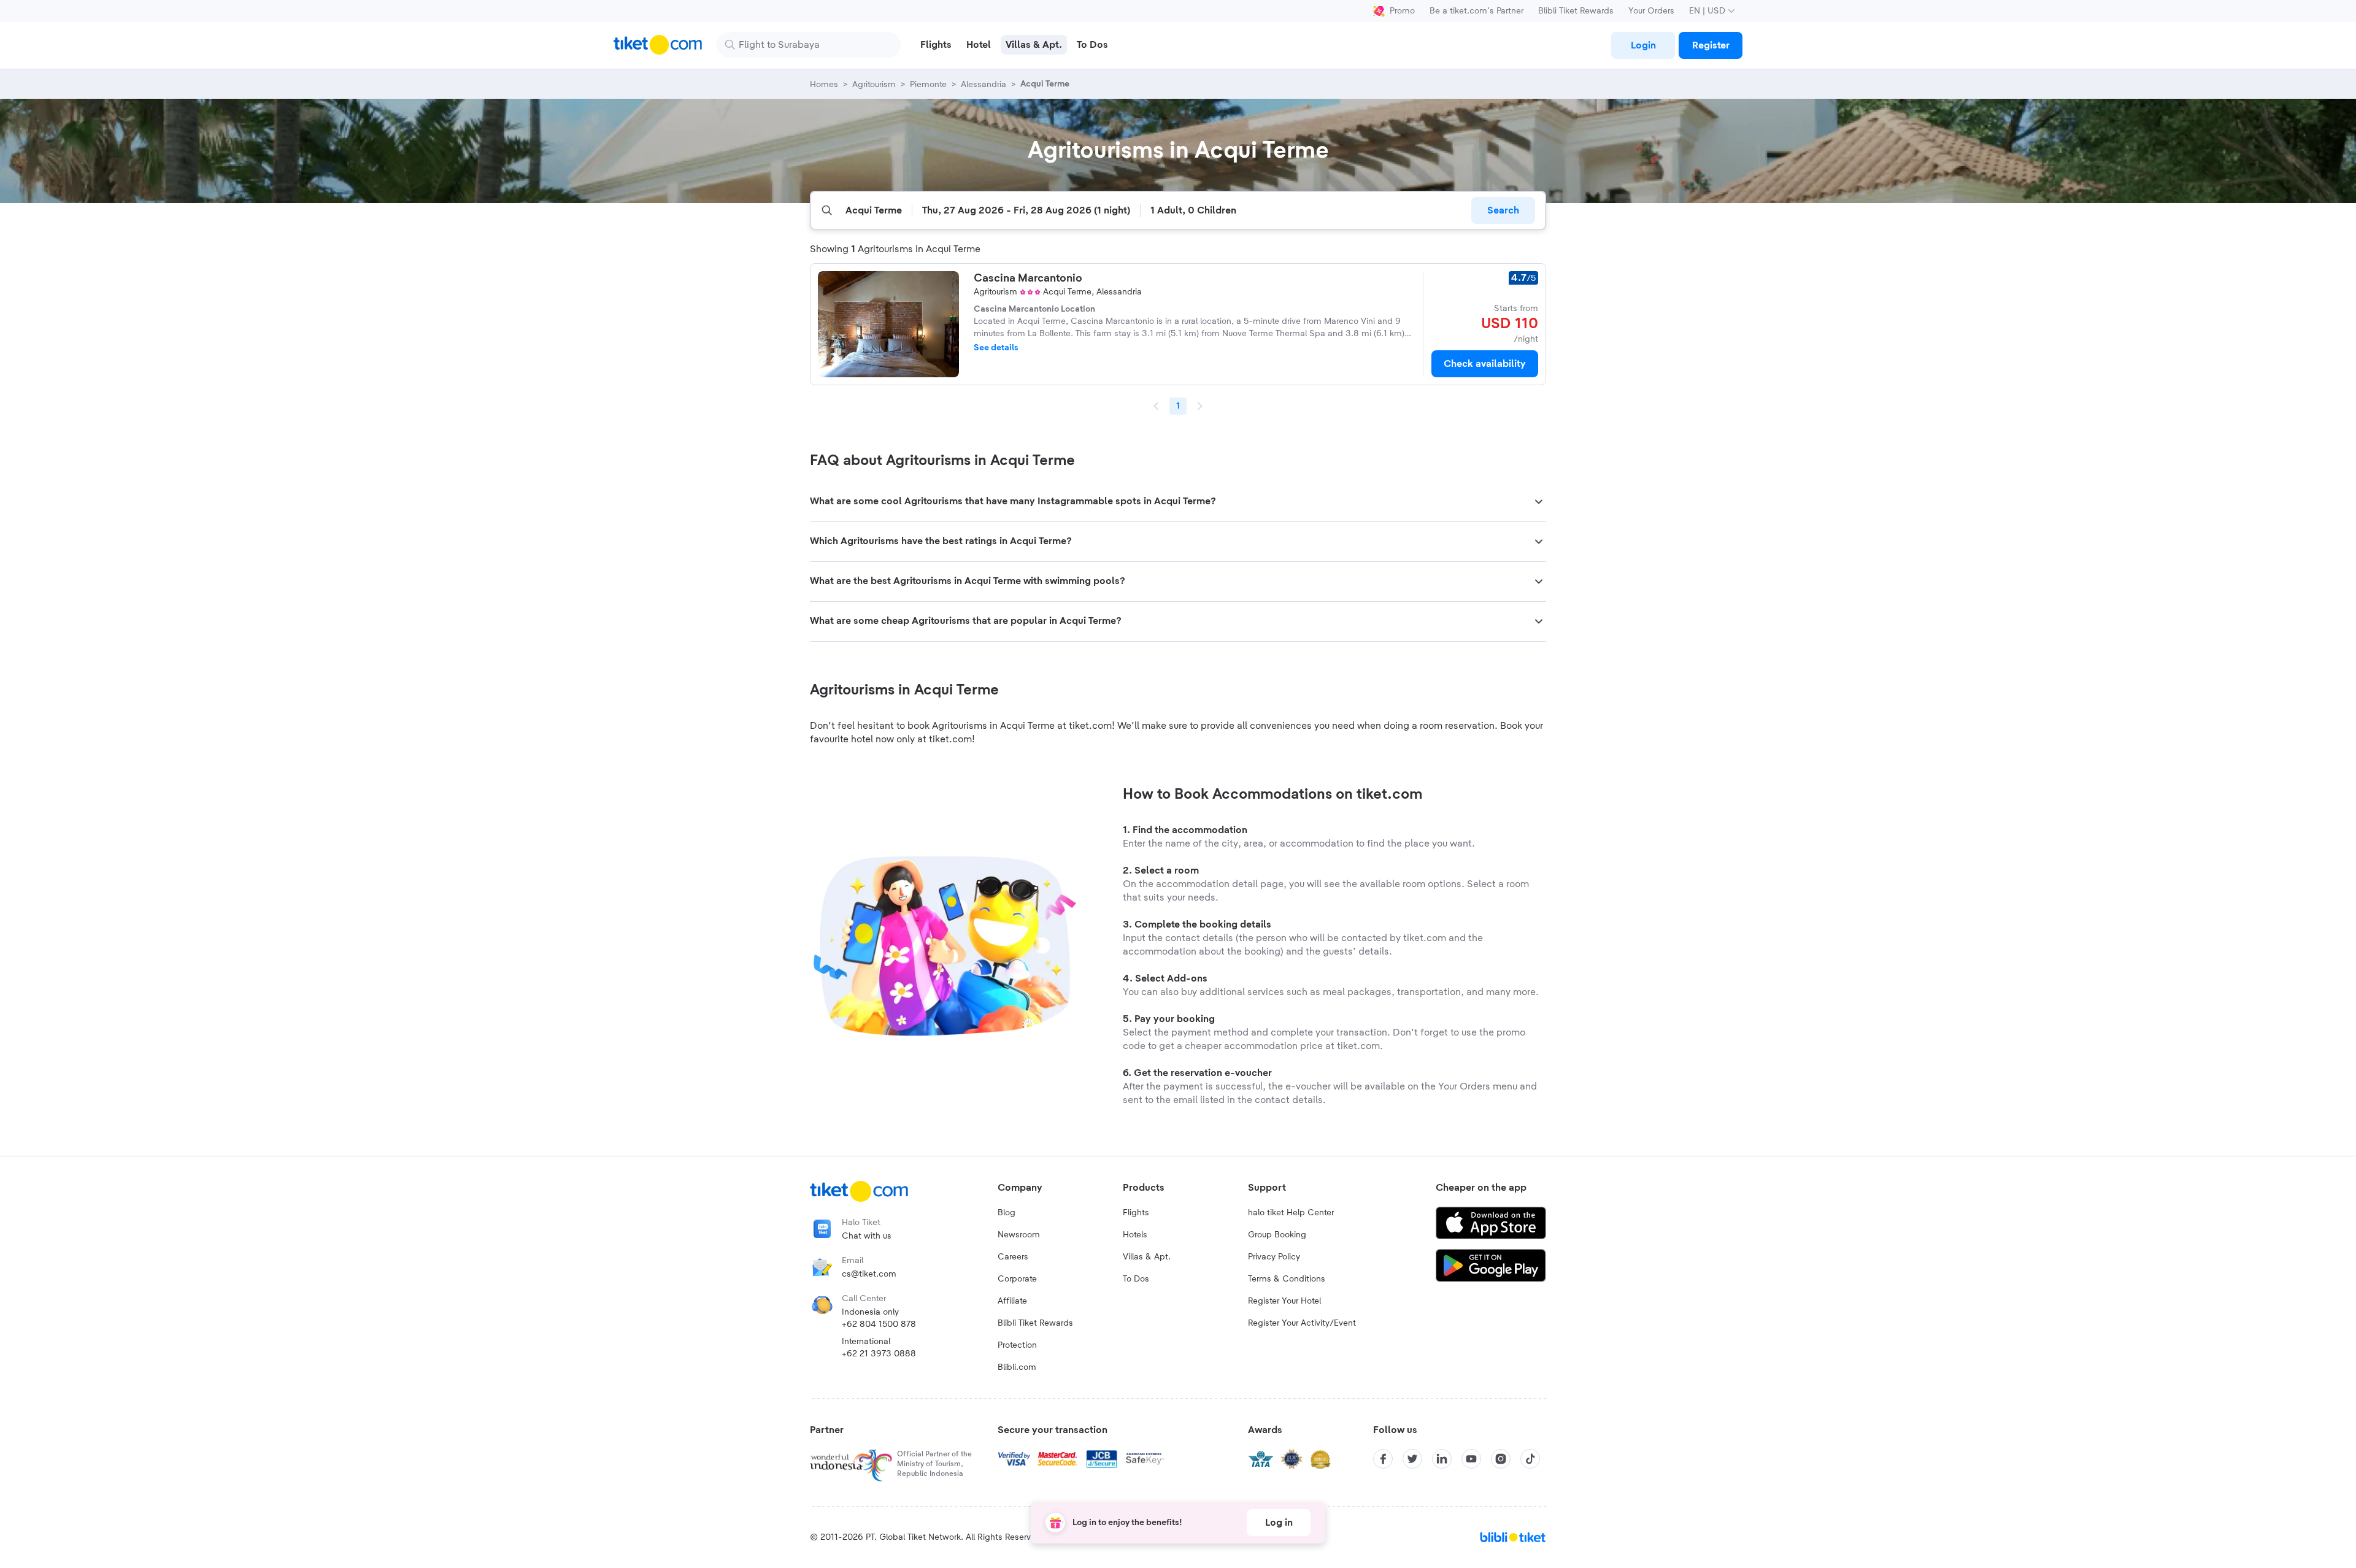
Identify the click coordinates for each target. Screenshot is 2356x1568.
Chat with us (867, 1236)
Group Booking (1277, 1235)
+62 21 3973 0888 (879, 1354)
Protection (1017, 1345)
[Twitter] (1412, 1459)
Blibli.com (1017, 1367)
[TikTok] (1530, 1459)
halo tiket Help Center (1291, 1213)
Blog (1007, 1213)
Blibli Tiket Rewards (1576, 11)
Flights (1136, 1213)
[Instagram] (1501, 1459)
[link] (1643, 45)
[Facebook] (1383, 1459)
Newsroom (1019, 1235)
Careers (1013, 1257)
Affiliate (1012, 1301)
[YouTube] (1471, 1459)
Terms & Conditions (1287, 1279)
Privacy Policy (1274, 1257)
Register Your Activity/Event (1302, 1323)
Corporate (1017, 1279)
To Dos (1136, 1279)
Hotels (1135, 1235)
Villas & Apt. (1147, 1257)
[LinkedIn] (1442, 1459)
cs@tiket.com (869, 1274)
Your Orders (1651, 11)
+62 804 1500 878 (879, 1324)
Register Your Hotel (1284, 1301)
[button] (1178, 502)
